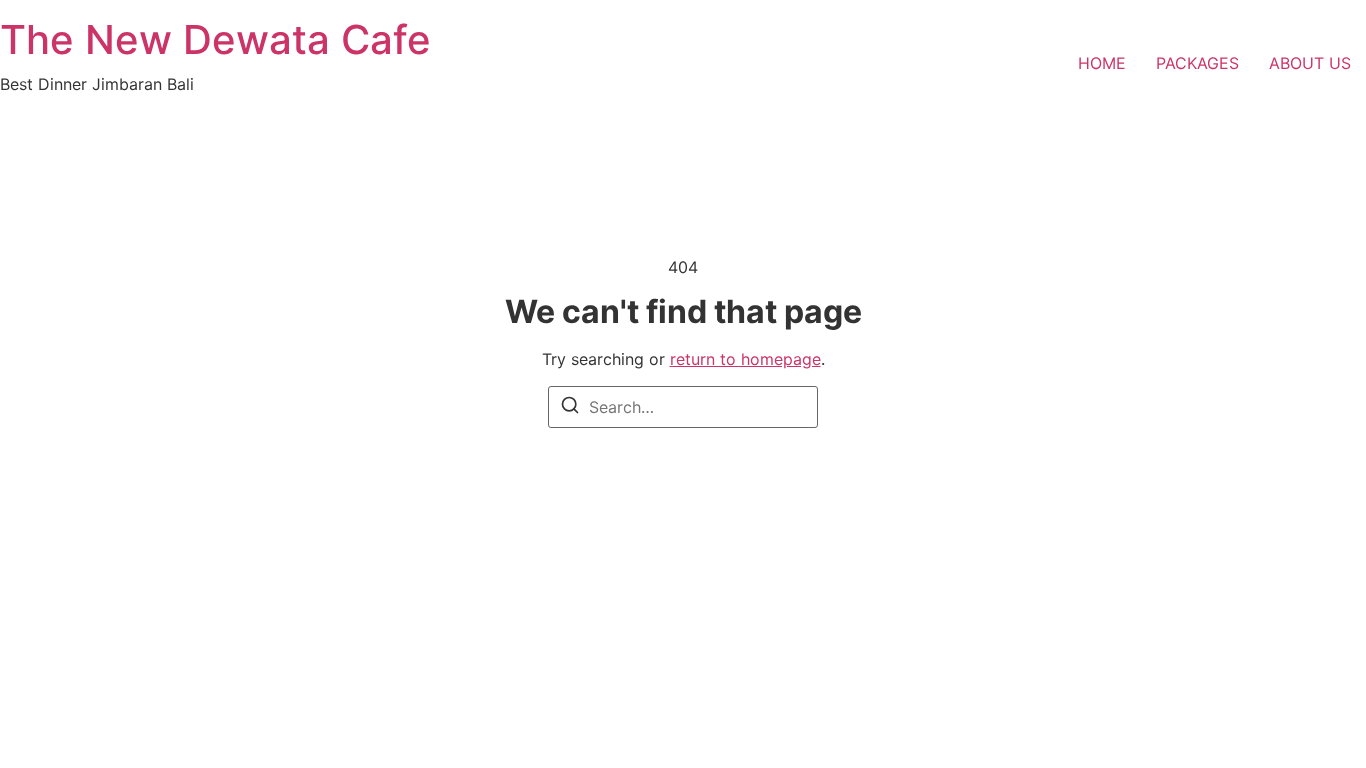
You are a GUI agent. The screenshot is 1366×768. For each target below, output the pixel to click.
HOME (1102, 63)
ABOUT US (1310, 63)
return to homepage (745, 359)
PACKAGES (1197, 63)
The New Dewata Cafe (215, 39)
